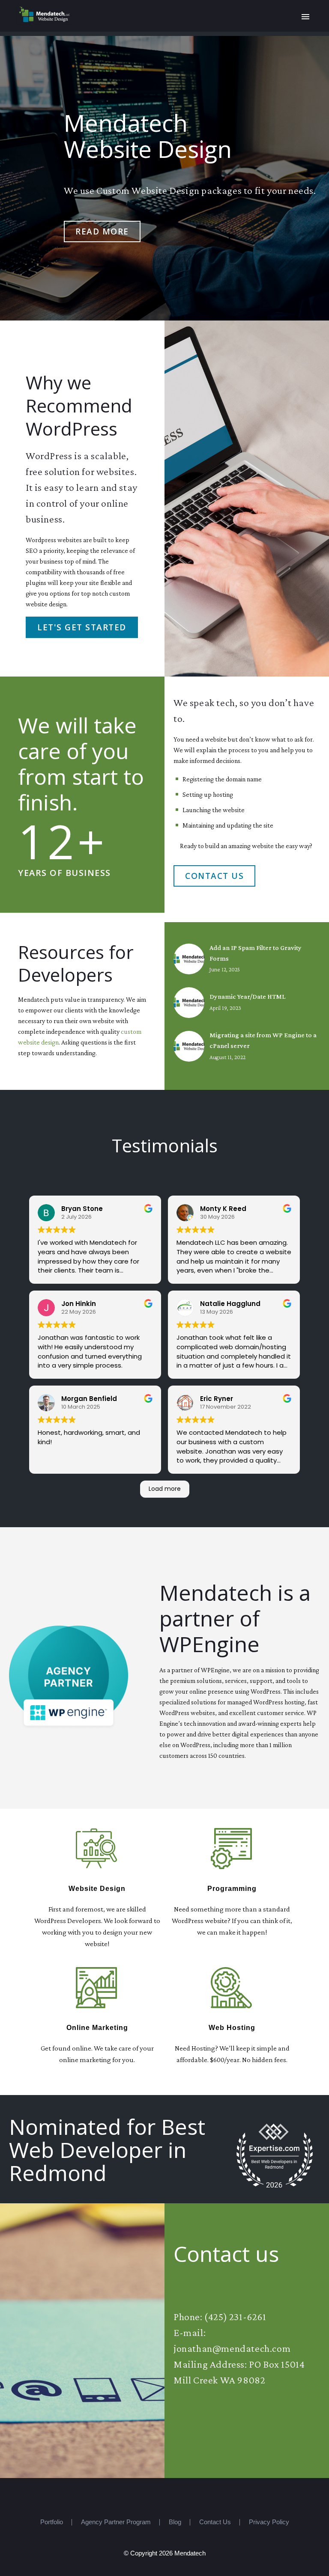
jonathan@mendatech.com (232, 2348)
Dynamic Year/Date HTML (247, 996)
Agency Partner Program (116, 2522)
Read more (102, 231)
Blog (175, 2522)
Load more (165, 1489)
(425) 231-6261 (235, 2316)
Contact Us (214, 876)
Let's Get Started (82, 627)
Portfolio (52, 2522)
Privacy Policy (269, 2522)
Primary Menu (305, 17)
